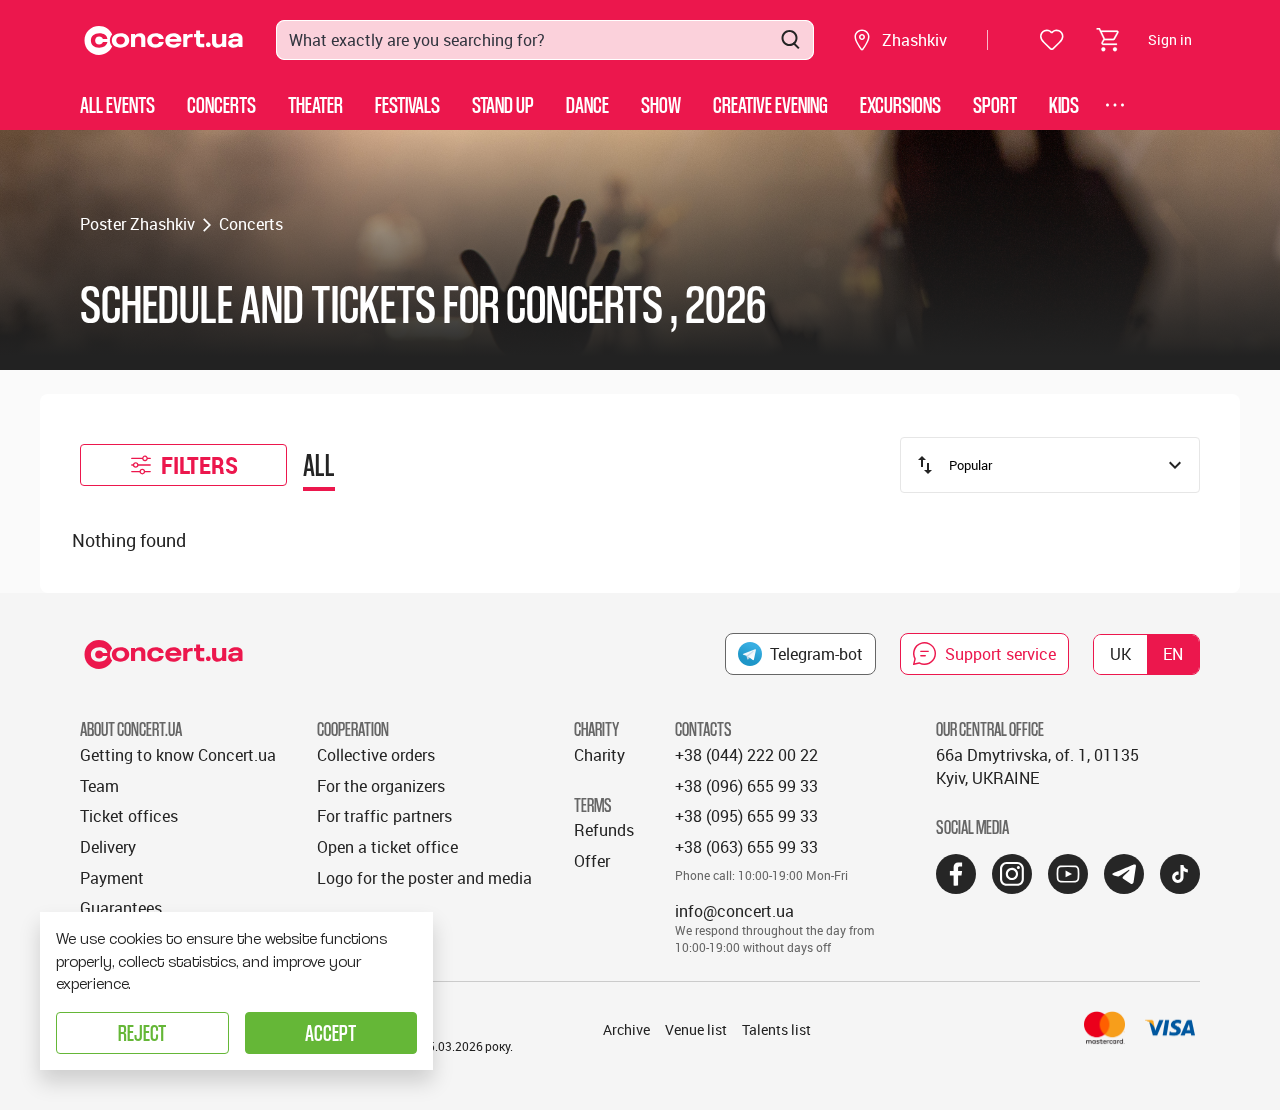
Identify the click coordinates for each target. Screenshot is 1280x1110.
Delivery (108, 847)
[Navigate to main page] (164, 40)
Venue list (696, 1029)
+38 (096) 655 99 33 (746, 786)
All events (117, 104)
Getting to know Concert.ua (178, 755)
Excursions (900, 104)
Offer (592, 861)
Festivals (407, 104)
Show (661, 104)
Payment (112, 878)
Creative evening (770, 104)
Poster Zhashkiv (137, 224)
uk (1120, 654)
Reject (142, 1032)
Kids (1064, 104)
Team (99, 786)
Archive (626, 1029)
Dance (587, 104)
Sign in (1170, 39)
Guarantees (121, 908)
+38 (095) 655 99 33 (746, 816)
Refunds (604, 830)
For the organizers (381, 786)
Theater (315, 104)
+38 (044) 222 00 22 (746, 755)
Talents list (776, 1029)
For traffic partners (384, 816)
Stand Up (503, 104)
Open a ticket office (387, 847)
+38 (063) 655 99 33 (746, 847)
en (1173, 654)
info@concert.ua (734, 911)
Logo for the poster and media (424, 878)
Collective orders (376, 755)
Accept (330, 1032)
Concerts (221, 104)
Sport (995, 104)
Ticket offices (129, 816)
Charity (599, 755)
